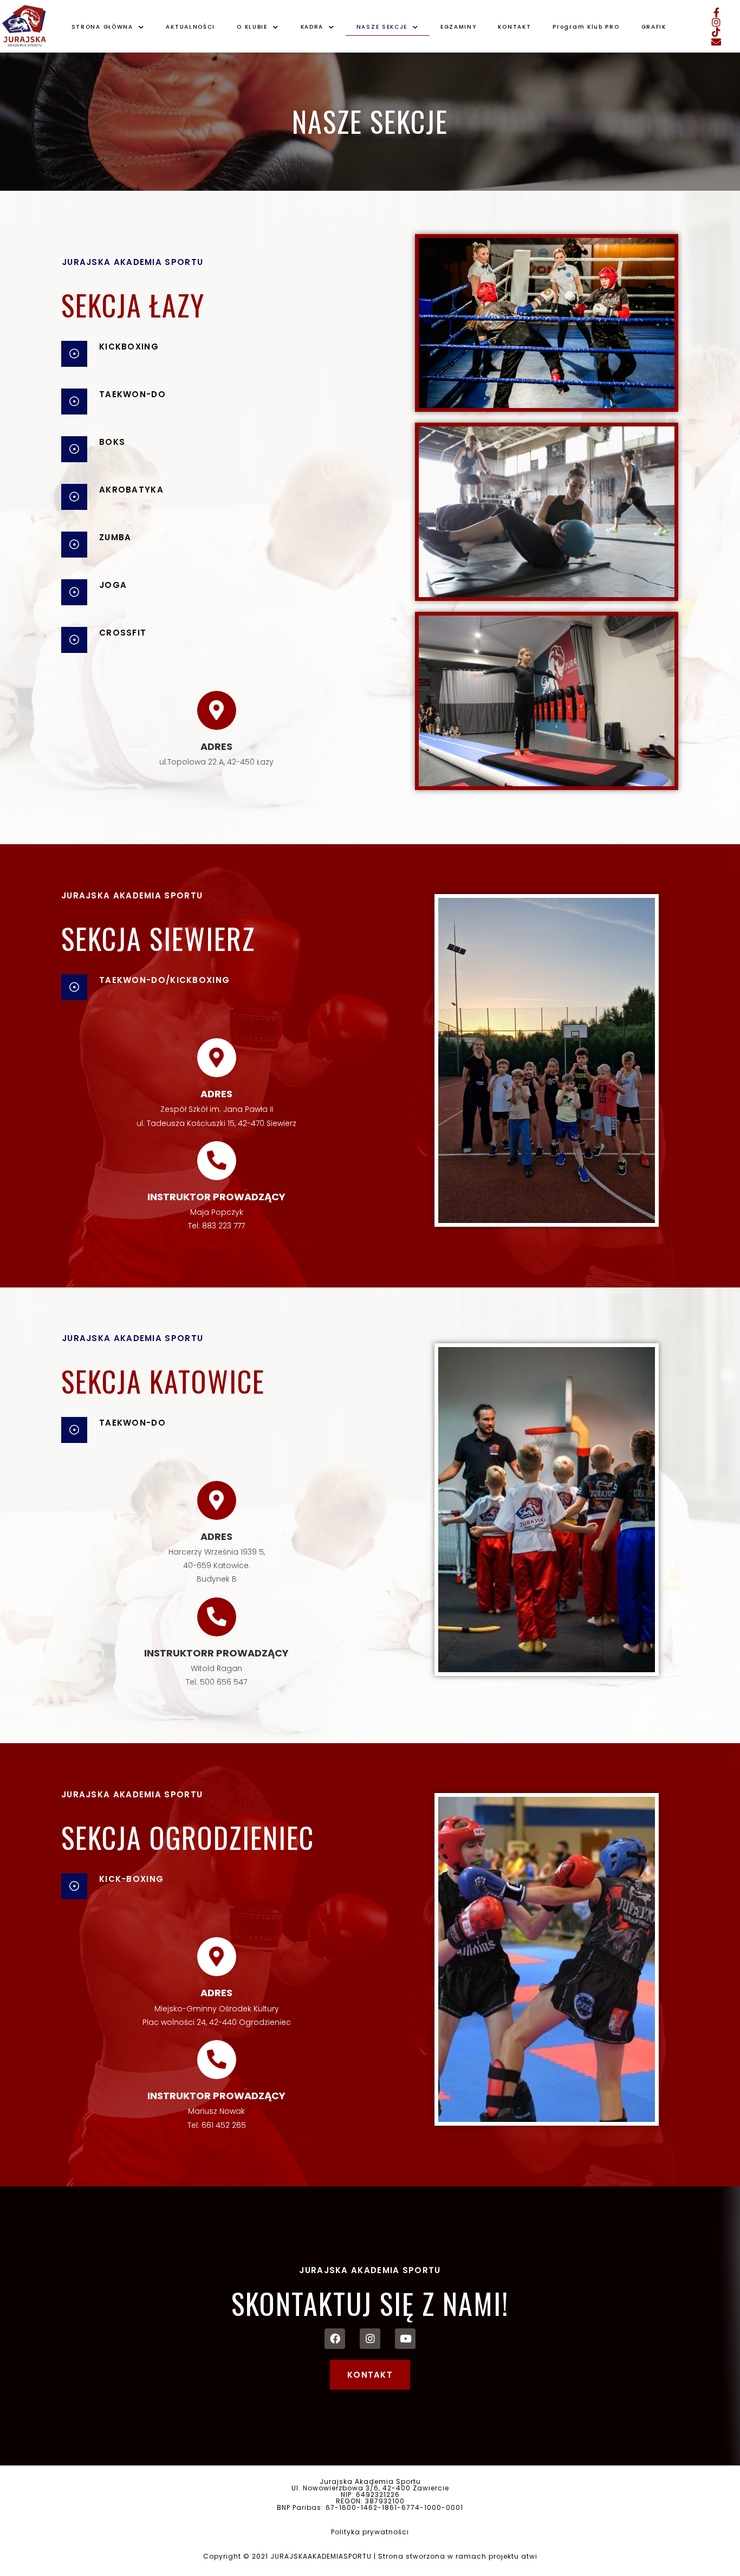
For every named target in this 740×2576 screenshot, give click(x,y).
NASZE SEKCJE (382, 27)
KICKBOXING (129, 347)
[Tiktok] (716, 32)
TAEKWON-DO (132, 394)
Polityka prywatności (370, 2532)
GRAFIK (654, 27)
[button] (370, 2375)
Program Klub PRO (586, 27)
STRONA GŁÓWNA (102, 27)
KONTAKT (514, 27)
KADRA (312, 27)
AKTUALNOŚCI (190, 27)
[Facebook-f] (716, 12)
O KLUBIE (252, 27)
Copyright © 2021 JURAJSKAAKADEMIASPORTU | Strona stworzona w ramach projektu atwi (370, 2556)
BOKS (112, 442)
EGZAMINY (459, 27)
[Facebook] (335, 2339)
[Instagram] (716, 22)
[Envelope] (716, 42)
